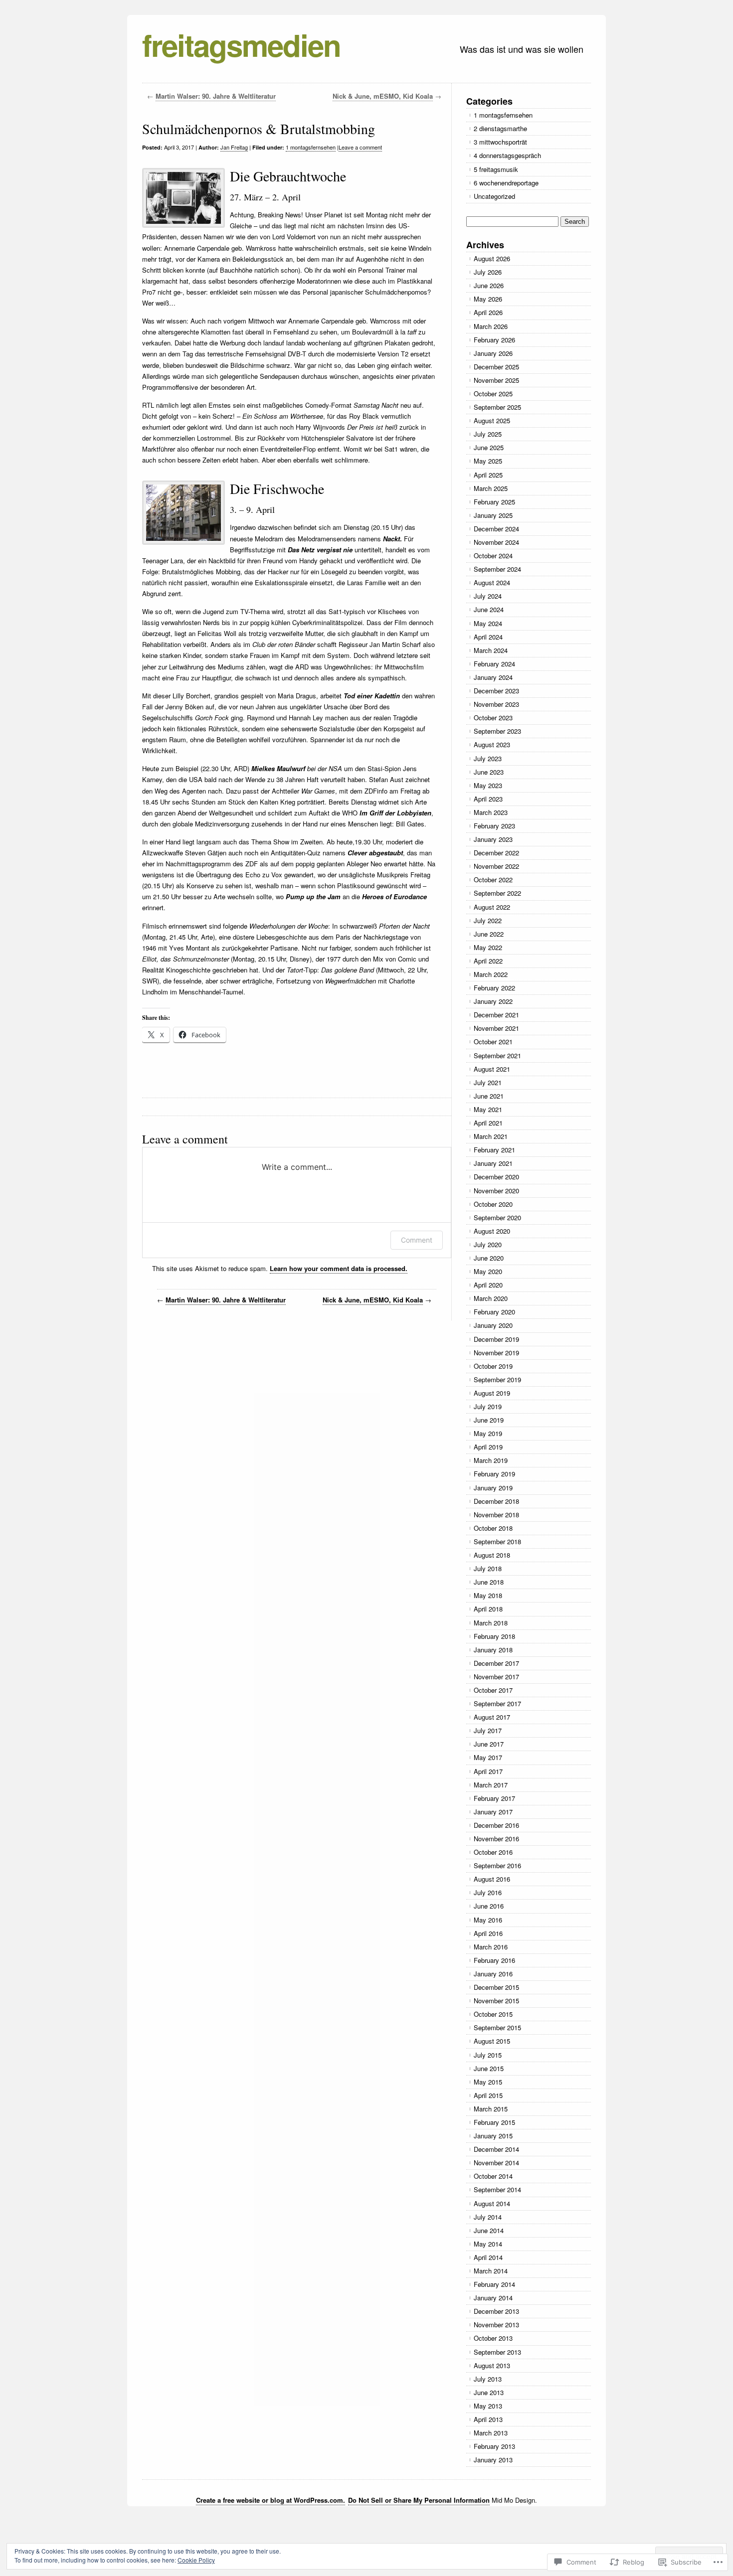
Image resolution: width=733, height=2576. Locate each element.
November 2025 (496, 380)
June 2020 (489, 1258)
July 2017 (488, 1730)
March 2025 (491, 488)
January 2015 (493, 2136)
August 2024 (492, 582)
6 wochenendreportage (506, 183)
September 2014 (497, 2189)
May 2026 (488, 299)
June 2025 (489, 447)
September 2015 (497, 2027)
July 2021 (488, 1082)
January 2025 (493, 515)
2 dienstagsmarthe (500, 128)
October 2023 (493, 718)
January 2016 (493, 1974)
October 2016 (493, 1852)
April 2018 (488, 1609)
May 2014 (488, 2244)
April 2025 (488, 475)
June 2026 (489, 285)
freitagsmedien (241, 44)
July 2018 (488, 1568)
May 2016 (488, 1920)
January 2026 (493, 353)
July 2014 (488, 2217)
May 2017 (488, 1757)
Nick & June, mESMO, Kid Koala (383, 96)
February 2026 (494, 340)
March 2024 (491, 650)
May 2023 (488, 785)
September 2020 (497, 1217)
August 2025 (492, 420)
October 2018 (493, 1528)
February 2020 (494, 1312)
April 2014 (488, 2257)
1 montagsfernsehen (311, 147)
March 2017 (491, 1785)
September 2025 (497, 407)
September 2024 (497, 569)
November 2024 (496, 542)
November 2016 (496, 1839)
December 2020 (496, 1177)
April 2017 (488, 1771)
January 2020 (493, 1325)
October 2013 (493, 2338)
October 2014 (493, 2176)
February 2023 (494, 826)
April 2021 (488, 1123)
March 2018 (491, 1623)
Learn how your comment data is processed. (339, 1268)
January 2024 (493, 677)
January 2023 (493, 839)
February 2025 (494, 502)
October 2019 (493, 1366)
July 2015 (488, 2055)
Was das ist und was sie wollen (522, 49)
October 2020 (493, 1204)
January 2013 (493, 2460)
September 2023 (497, 731)
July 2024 (488, 596)
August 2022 (492, 907)
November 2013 (496, 2325)
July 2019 (488, 1406)
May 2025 (488, 461)
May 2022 (488, 947)
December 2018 (496, 1501)
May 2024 (488, 623)
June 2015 (489, 2068)
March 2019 (491, 1460)
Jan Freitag (234, 147)
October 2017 (493, 1690)
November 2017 (496, 1677)
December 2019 (496, 1339)
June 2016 (489, 1906)
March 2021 (491, 1136)
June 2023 (489, 772)
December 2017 (496, 1663)
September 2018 (497, 1541)
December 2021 (496, 1015)
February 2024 (494, 664)
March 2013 (491, 2433)
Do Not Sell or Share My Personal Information (419, 2500)
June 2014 (489, 2230)
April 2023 (488, 799)
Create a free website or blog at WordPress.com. (271, 2500)
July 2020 (488, 1244)
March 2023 (491, 812)
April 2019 (488, 1447)
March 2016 (491, 1947)
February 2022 (494, 988)
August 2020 (492, 1231)
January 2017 (493, 1812)
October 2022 (493, 880)
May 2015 (488, 2082)
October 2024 (493, 556)
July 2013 (488, 2379)
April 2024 (488, 637)
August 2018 (492, 1555)
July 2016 (488, 1892)
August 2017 (492, 1717)
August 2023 (492, 744)
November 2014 (496, 2163)
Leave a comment (360, 147)
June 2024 (489, 609)
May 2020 (488, 1271)
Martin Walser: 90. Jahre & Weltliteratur (216, 96)
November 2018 (496, 1515)
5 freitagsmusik (496, 169)
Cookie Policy (196, 2560)
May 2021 (488, 1109)
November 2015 (496, 2001)
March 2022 (491, 974)
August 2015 (492, 2041)
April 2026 (488, 312)
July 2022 (488, 920)
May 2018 (488, 1595)
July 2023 (488, 758)
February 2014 (494, 2284)
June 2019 (489, 1420)
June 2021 (489, 1096)
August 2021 (492, 1069)
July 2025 (488, 434)
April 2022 (488, 961)
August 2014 (492, 2203)
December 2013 (496, 2311)
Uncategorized (494, 196)
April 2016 (488, 1933)
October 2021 (493, 1042)
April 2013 (488, 2419)
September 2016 (497, 1865)
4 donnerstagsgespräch (507, 155)
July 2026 (488, 272)
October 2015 (493, 2014)
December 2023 (496, 691)
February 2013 (494, 2446)
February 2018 (494, 1636)
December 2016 (496, 1825)
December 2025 (496, 367)
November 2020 (496, 1191)
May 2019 (488, 1433)
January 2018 (493, 1650)
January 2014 (493, 2298)
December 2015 (496, 1987)
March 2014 (491, 2271)
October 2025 (493, 394)
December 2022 (496, 853)
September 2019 (497, 1379)
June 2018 (489, 1582)
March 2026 (491, 326)
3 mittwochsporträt (500, 142)
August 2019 (492, 1393)
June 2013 (489, 2392)
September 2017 (497, 1703)
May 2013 (488, 2406)
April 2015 (488, 2095)
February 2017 (494, 1798)
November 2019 (496, 1353)
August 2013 (492, 2365)
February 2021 (494, 1150)
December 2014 (496, 2149)
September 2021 (497, 1055)
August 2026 (492, 258)
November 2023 (496, 704)
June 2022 (489, 934)
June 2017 (489, 1744)
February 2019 (494, 1474)
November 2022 (496, 866)
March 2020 (491, 1298)
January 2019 (493, 1488)
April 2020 (488, 1285)
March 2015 (491, 2109)
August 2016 (492, 1879)
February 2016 (494, 1960)
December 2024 (496, 529)
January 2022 (493, 1001)
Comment (417, 1240)
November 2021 (496, 1028)
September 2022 (497, 893)
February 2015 (494, 2122)
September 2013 (497, 2352)
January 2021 (493, 1163)
